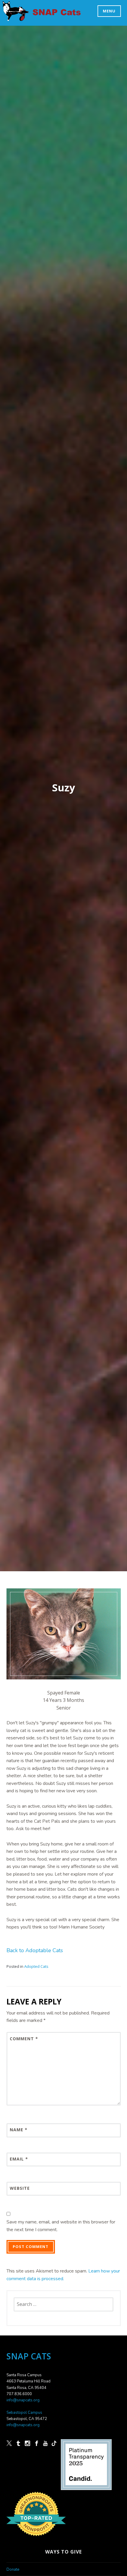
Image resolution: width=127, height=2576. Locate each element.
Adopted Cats (36, 1966)
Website (20, 2188)
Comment (24, 2039)
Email (19, 2159)
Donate (13, 2569)
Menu (109, 11)
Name (19, 2130)
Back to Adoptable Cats (35, 1950)
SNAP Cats (18, 17)
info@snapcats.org (23, 2400)
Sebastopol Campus (24, 2413)
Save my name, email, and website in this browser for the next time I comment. (61, 2226)
